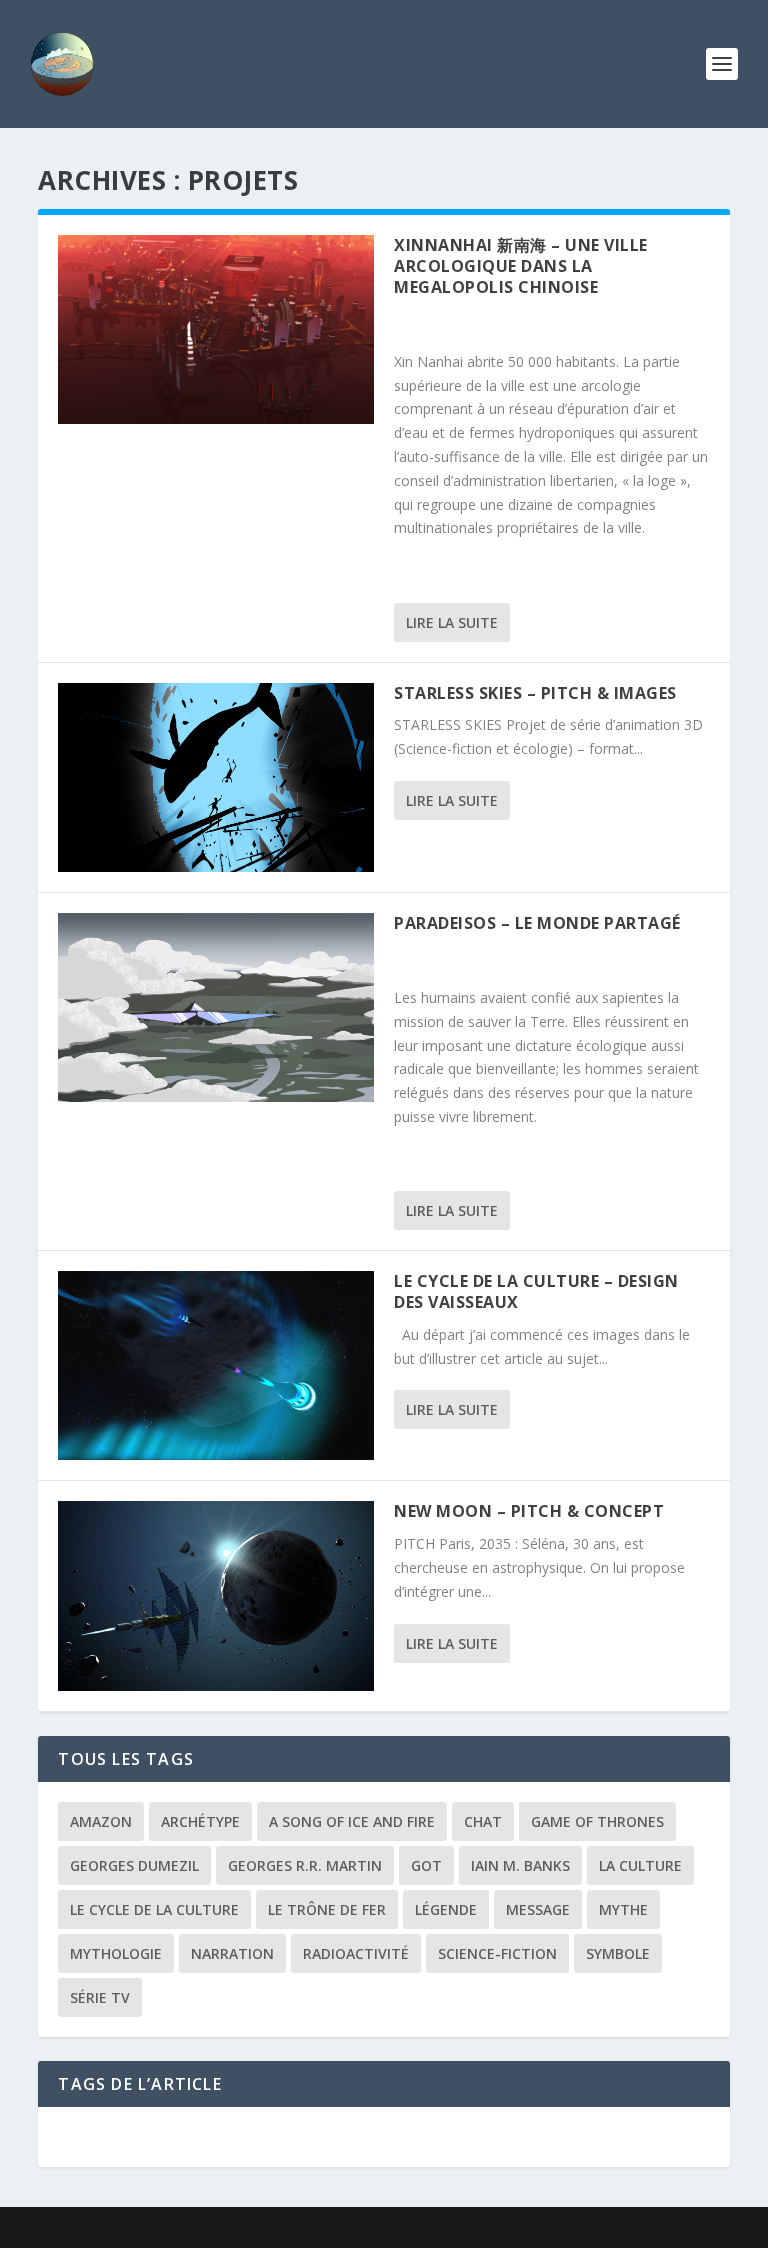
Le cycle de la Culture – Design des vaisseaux (536, 1291)
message (538, 1909)
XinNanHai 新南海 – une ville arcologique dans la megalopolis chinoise (521, 266)
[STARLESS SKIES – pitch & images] (216, 777)
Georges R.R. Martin (305, 1865)
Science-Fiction (497, 1953)
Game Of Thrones (597, 1821)
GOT (426, 1865)
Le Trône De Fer (327, 1909)
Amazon (101, 1821)
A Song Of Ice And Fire (352, 1821)
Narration (232, 1953)
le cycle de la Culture (154, 1909)
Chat (483, 1821)
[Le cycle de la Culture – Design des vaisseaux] (216, 1365)
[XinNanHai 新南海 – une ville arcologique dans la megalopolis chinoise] (216, 329)
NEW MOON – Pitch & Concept (529, 1511)
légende (446, 1909)
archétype (200, 1821)
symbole (618, 1953)
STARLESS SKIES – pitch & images (535, 693)
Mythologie (116, 1953)
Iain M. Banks (520, 1865)
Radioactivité (356, 1953)
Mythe (623, 1909)
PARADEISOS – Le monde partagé (537, 923)
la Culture (640, 1865)
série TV (100, 1997)
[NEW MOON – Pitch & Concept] (216, 1595)
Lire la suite (452, 622)
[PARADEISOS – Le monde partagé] (216, 1007)
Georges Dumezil (134, 1865)
